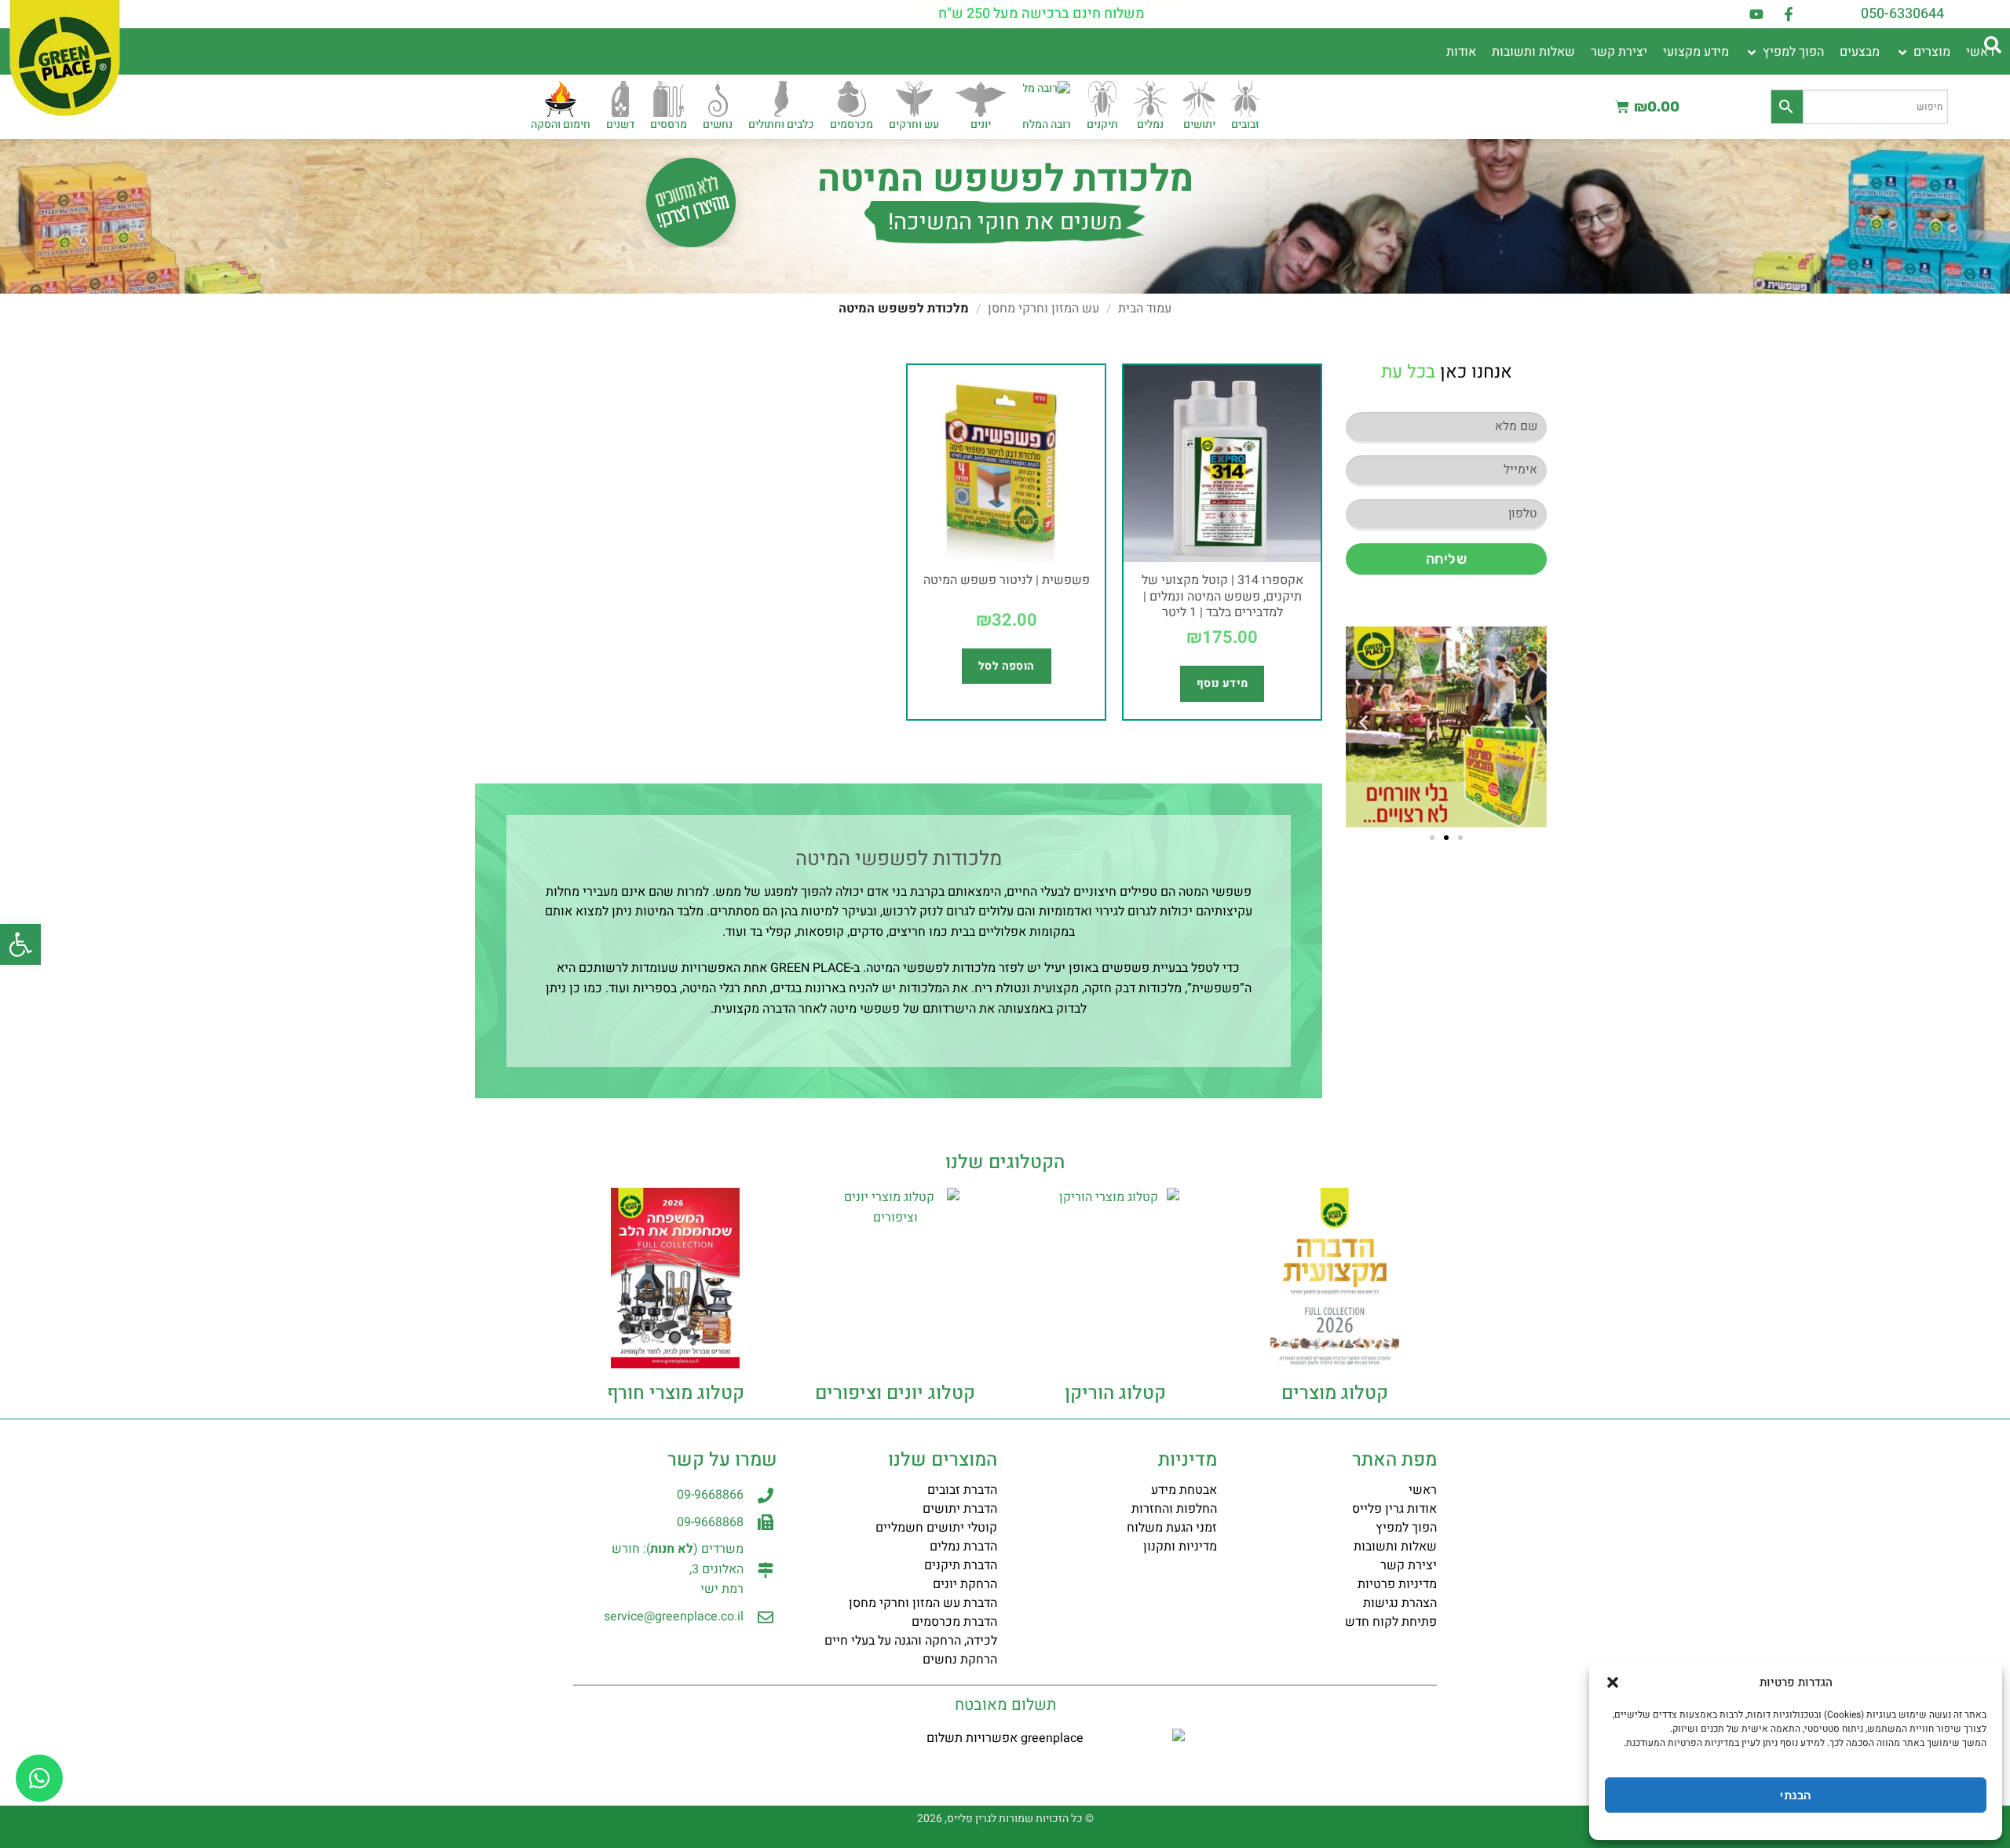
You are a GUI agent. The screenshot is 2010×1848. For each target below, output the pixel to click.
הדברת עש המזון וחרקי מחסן (923, 1603)
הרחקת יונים (965, 1584)
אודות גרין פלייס (1394, 1509)
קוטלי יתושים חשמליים (936, 1528)
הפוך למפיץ (1406, 1528)
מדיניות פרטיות (1397, 1584)
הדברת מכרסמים (954, 1622)
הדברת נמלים (963, 1547)
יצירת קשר (1409, 1565)
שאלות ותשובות (1395, 1547)
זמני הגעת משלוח (1172, 1528)
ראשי (1423, 1490)
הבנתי (1795, 1795)
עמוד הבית (1145, 309)
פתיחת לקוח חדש (1391, 1622)
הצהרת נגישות (1400, 1603)
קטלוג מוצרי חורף (676, 1393)
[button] (20, 944)
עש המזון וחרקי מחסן (1043, 309)
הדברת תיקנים (961, 1565)
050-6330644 (1902, 14)
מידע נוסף (1222, 683)
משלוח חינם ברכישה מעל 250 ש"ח (1042, 14)
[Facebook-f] (1789, 14)
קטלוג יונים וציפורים (895, 1393)
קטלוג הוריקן (1115, 1393)
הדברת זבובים (962, 1490)
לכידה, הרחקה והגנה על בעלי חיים (911, 1641)
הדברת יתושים (960, 1509)
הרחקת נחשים (960, 1660)
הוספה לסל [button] (1007, 666)
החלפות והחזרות (1174, 1509)
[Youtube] (1756, 14)
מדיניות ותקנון (1180, 1547)
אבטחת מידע (1184, 1490)
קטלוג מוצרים (1335, 1393)
